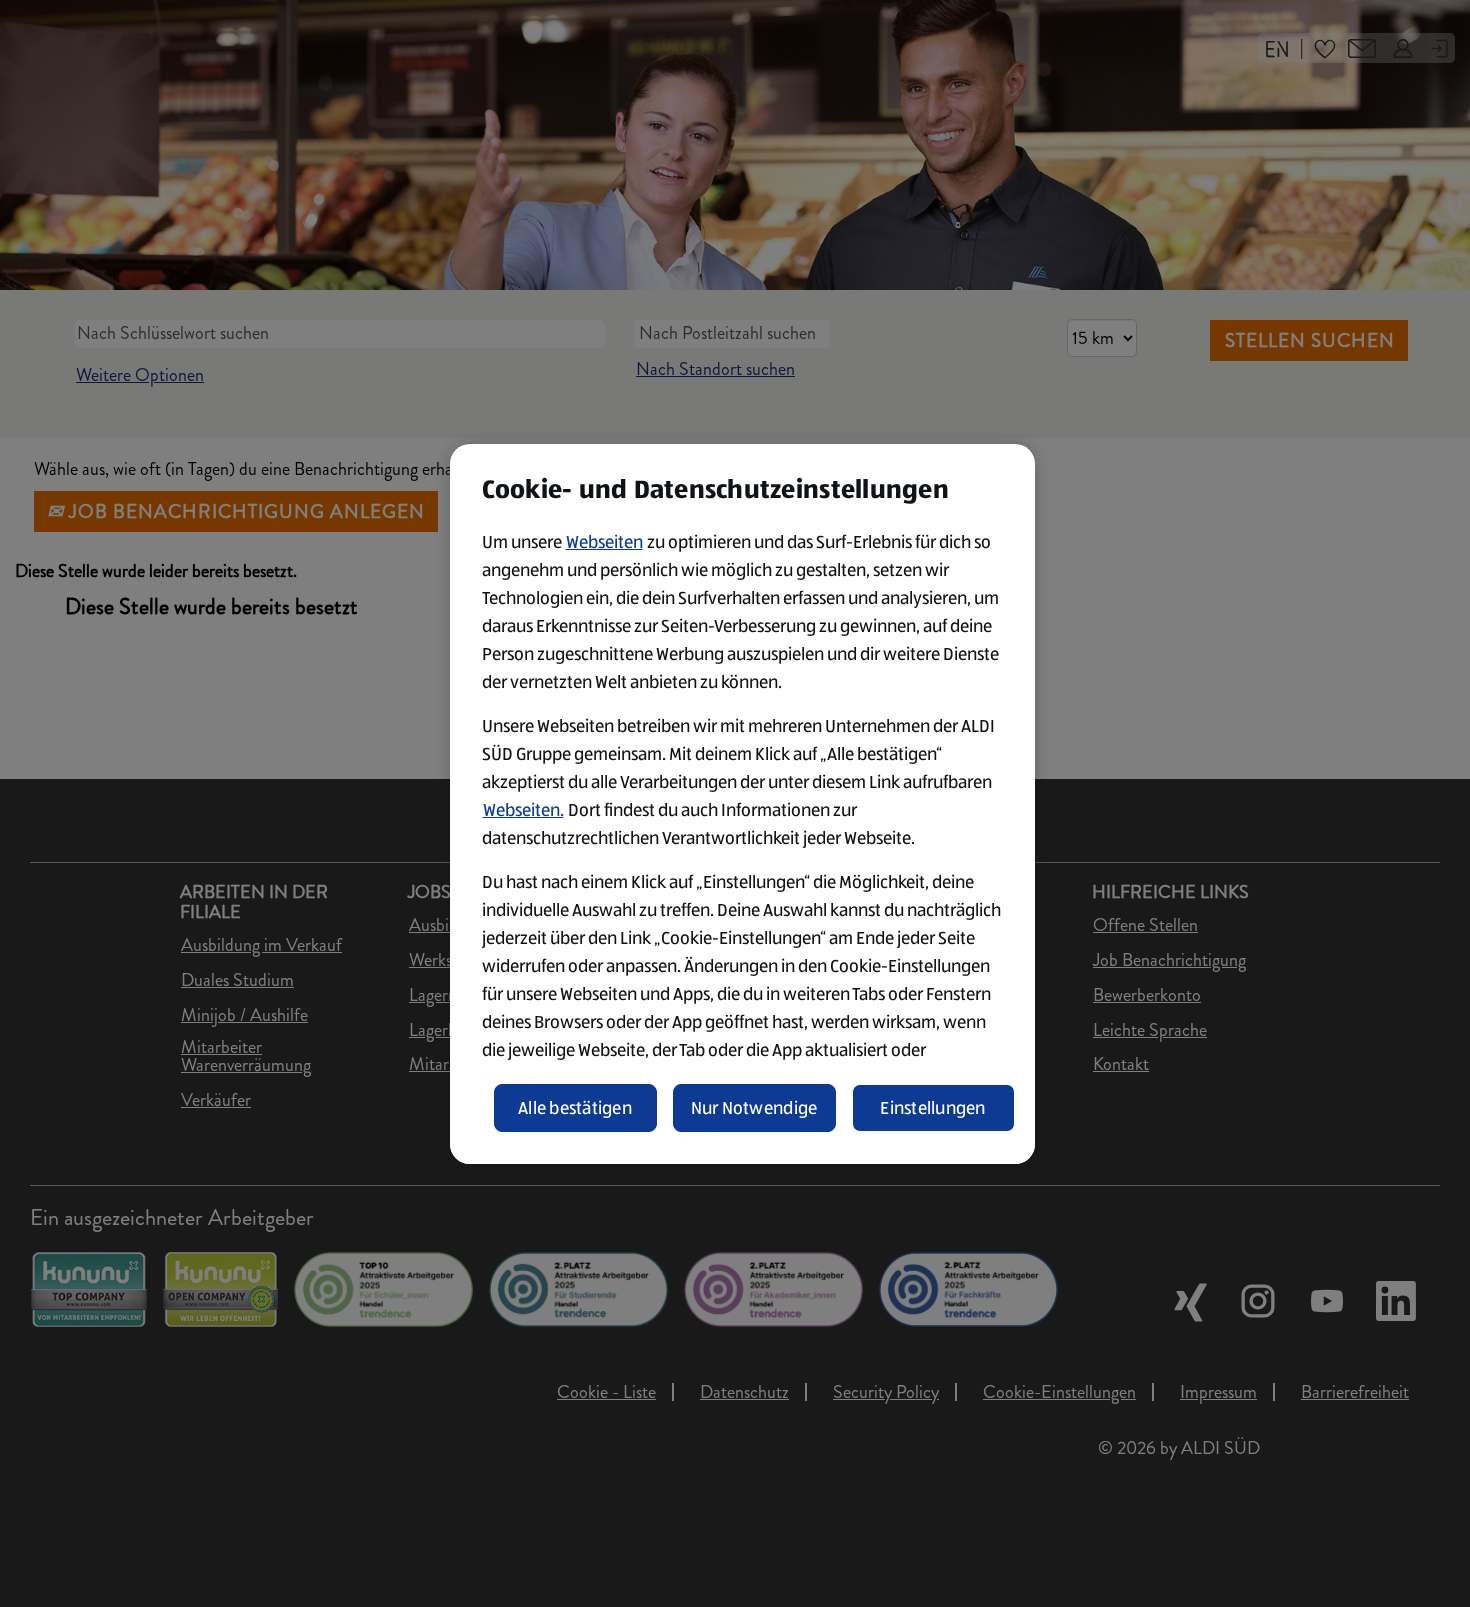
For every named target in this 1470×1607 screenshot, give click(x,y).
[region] (742, 804)
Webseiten (604, 542)
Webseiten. (523, 810)
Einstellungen (933, 1108)
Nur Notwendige (754, 1108)
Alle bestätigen (575, 1108)
